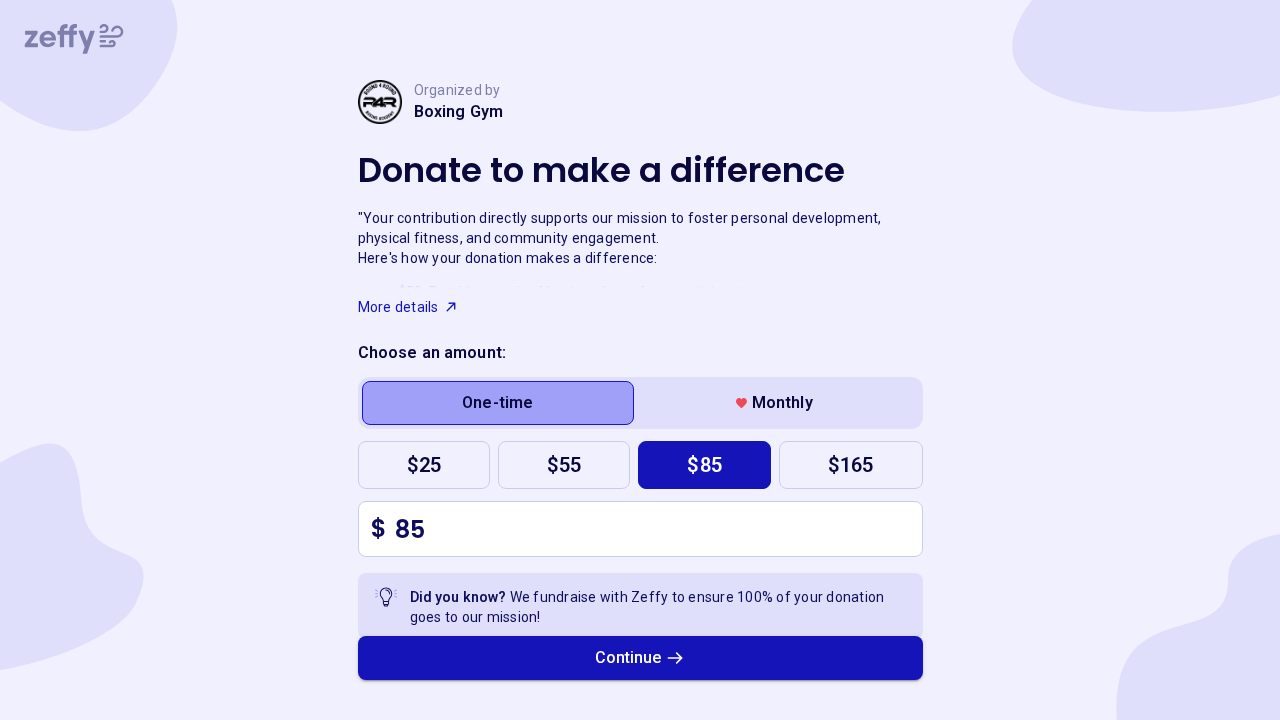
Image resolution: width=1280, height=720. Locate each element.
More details (398, 307)
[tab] (498, 403)
